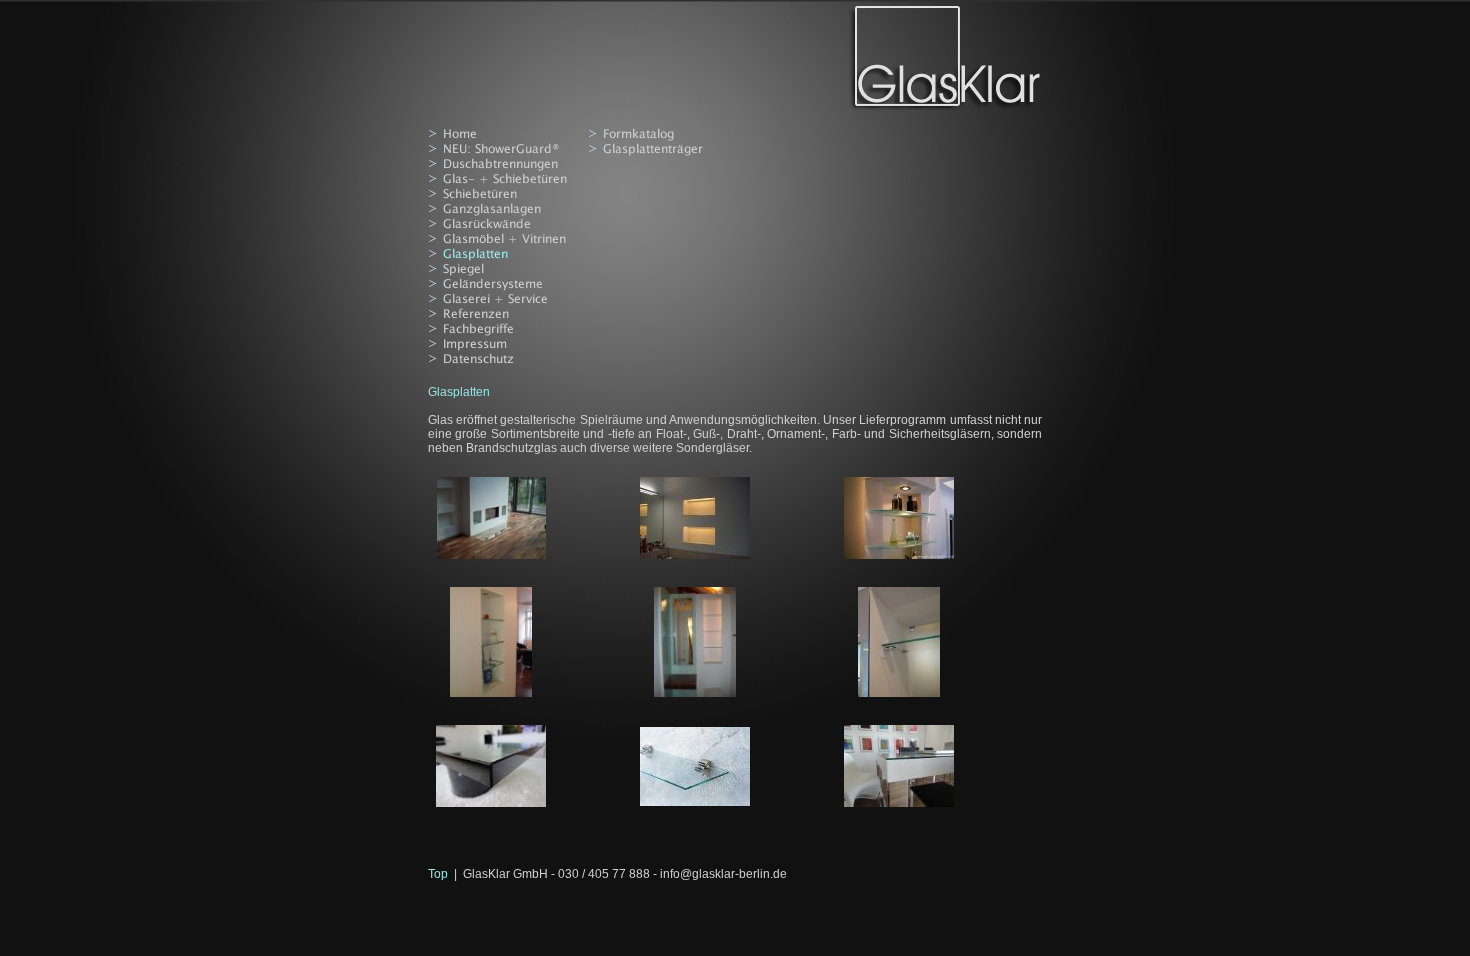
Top (438, 874)
